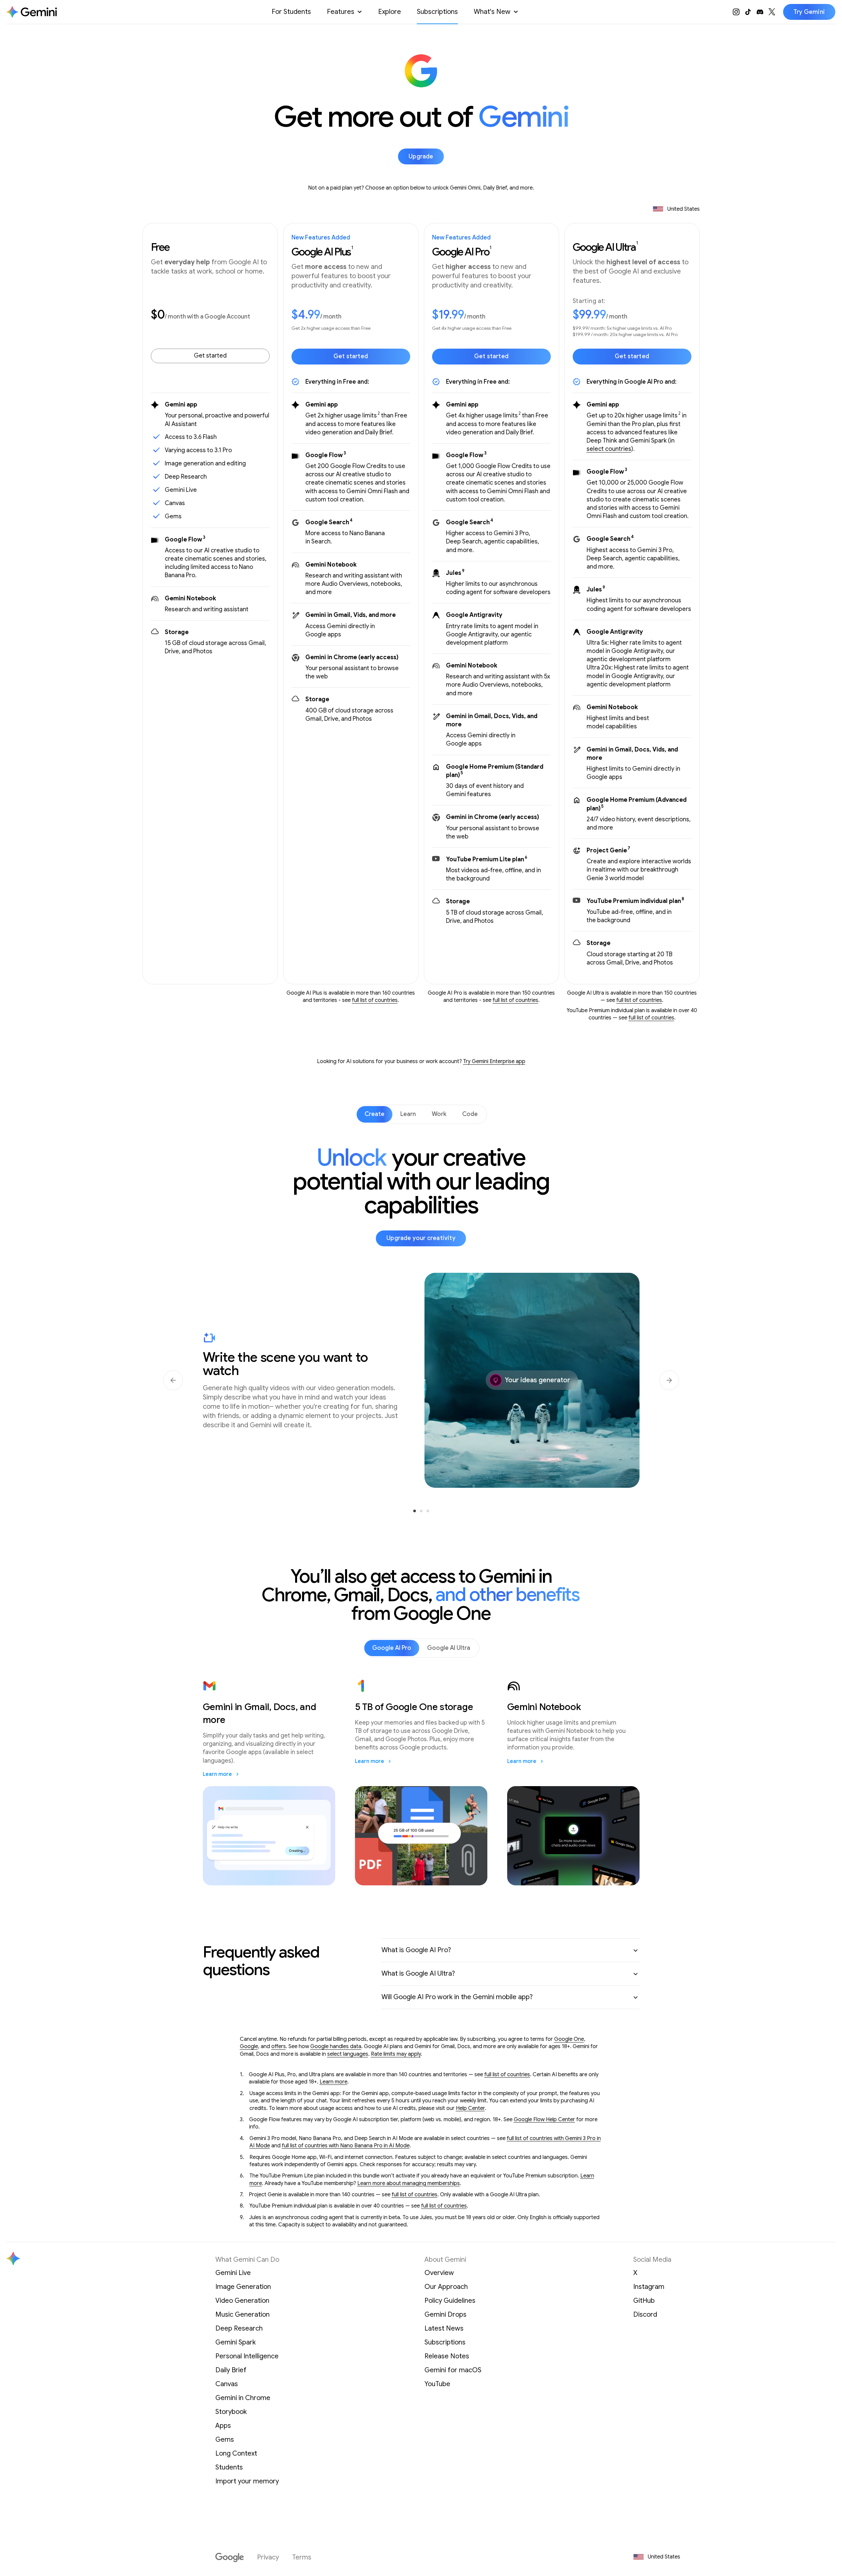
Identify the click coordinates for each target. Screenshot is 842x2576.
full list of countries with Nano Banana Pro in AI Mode (346, 2146)
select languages (348, 2054)
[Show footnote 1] (352, 254)
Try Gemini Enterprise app (494, 1061)
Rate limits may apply (396, 2054)
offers (279, 2046)
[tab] (375, 1114)
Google (249, 2046)
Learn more (333, 2082)
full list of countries (375, 1000)
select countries (609, 449)
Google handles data (336, 2046)
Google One (569, 2039)
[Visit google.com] (230, 2557)
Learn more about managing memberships (409, 2183)
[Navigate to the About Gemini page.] (32, 12)
